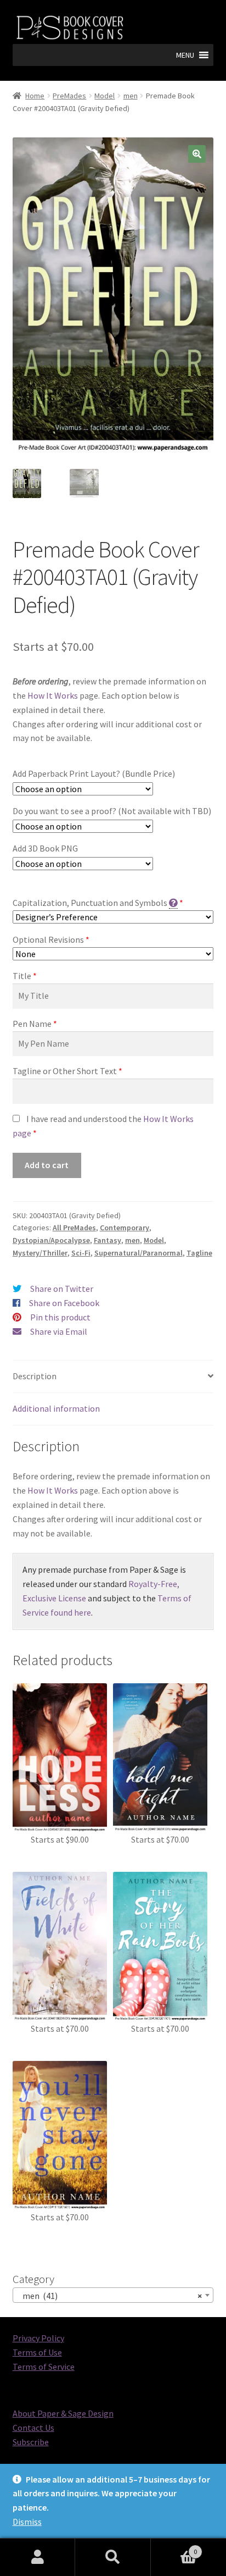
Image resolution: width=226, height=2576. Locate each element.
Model (104, 96)
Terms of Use (37, 2352)
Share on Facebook (64, 1303)
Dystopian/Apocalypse (51, 1240)
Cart (174, 2548)
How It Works (53, 695)
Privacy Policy (38, 2338)
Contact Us (33, 2428)
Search (113, 2557)
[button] (185, 55)
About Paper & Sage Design (63, 2413)
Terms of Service (44, 2367)
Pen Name (32, 1024)
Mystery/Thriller (40, 1253)
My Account (38, 2557)
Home (35, 96)
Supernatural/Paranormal (139, 1253)
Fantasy (108, 1240)
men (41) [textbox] (110, 2296)
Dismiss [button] (27, 2522)
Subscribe (31, 2442)
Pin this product (60, 1317)
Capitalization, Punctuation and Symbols (90, 903)
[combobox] (113, 2295)
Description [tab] (35, 1376)
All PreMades (74, 1228)
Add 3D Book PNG (45, 848)
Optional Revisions (48, 939)
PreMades (69, 96)
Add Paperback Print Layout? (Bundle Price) (94, 773)
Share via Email (59, 1331)
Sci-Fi (81, 1253)
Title (22, 976)
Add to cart (47, 1165)
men (131, 96)
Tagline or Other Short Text (65, 1071)
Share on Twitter (62, 1289)
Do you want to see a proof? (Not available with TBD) (112, 811)
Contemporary (125, 1228)
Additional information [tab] (56, 1408)
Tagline (199, 1253)
